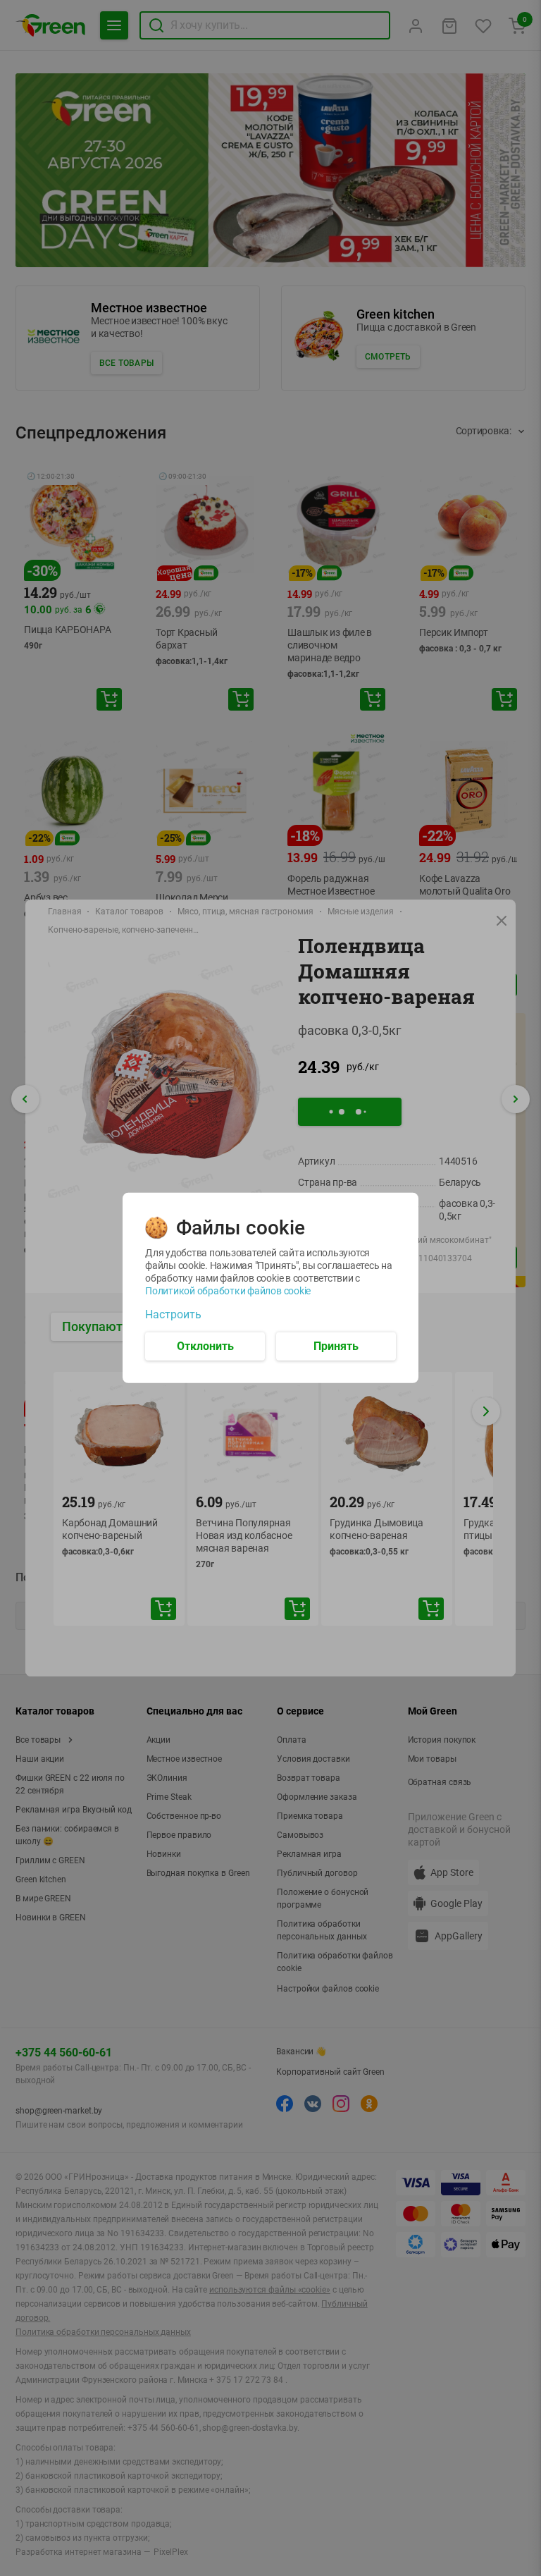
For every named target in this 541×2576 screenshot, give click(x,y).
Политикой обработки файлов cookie (228, 1291)
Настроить (173, 1315)
